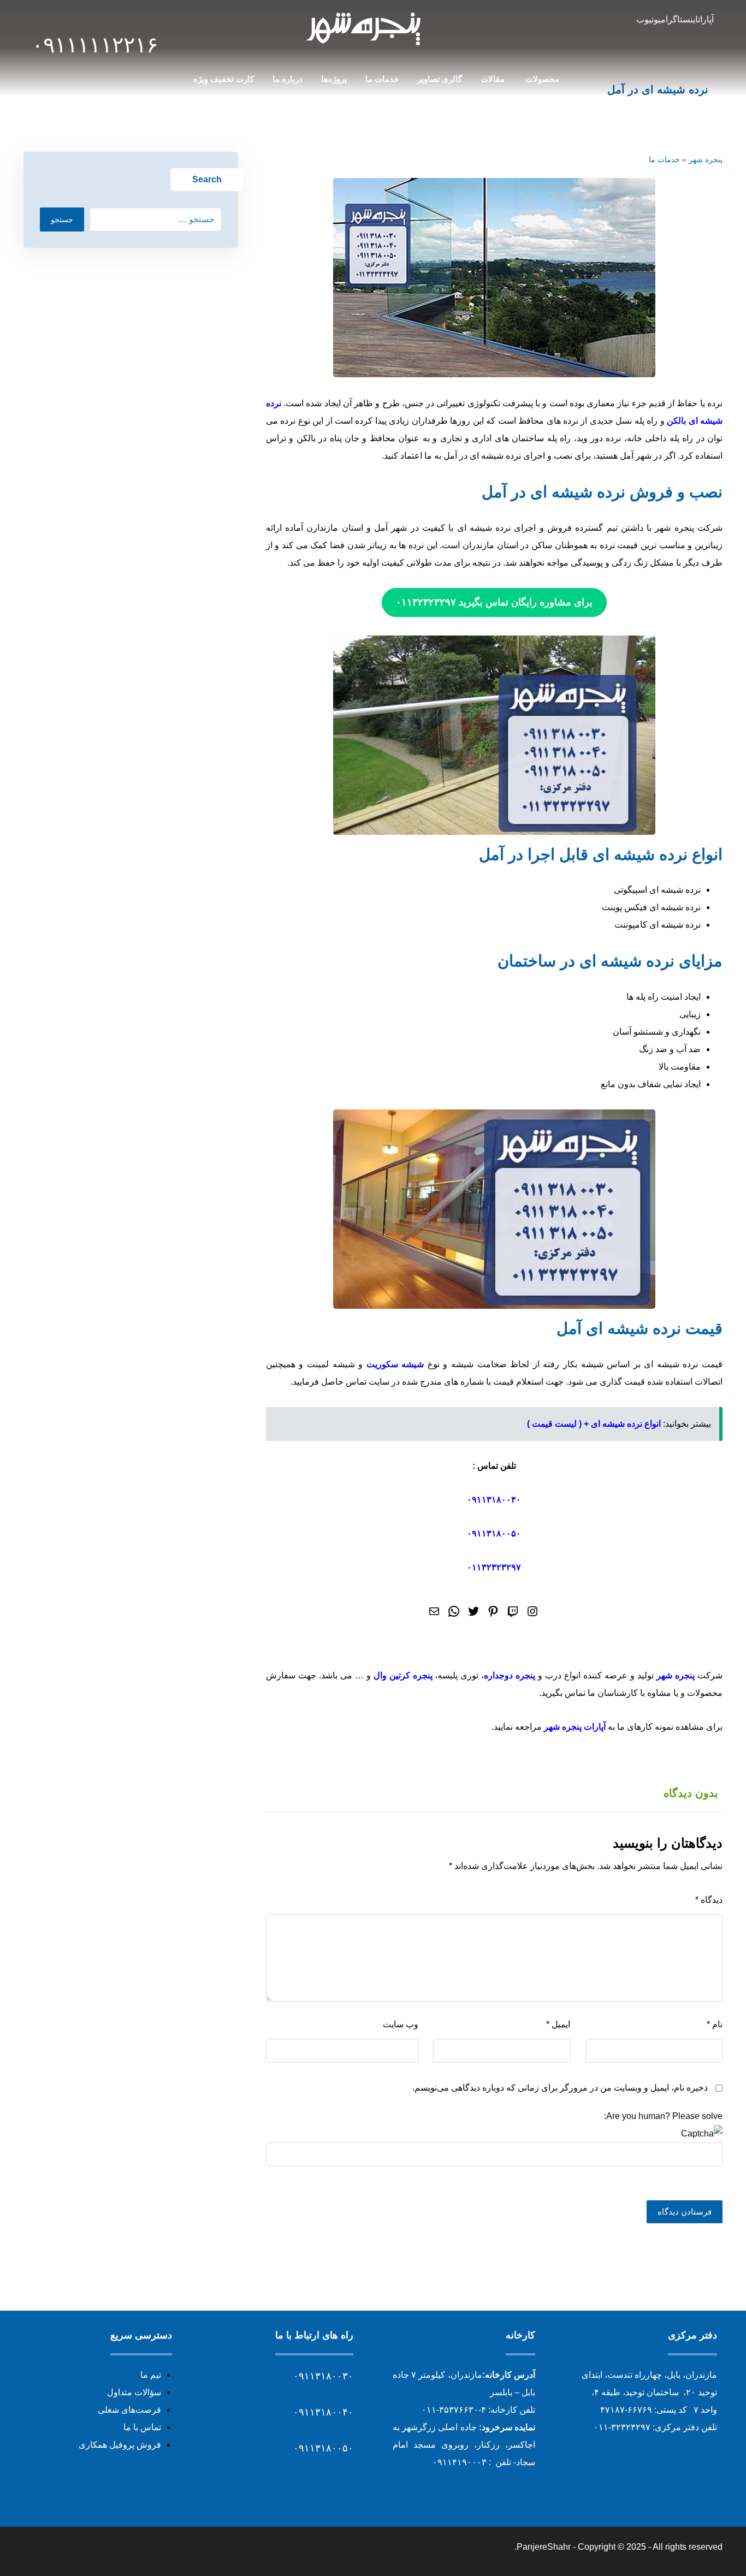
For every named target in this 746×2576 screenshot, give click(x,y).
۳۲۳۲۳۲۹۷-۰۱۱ (622, 2427)
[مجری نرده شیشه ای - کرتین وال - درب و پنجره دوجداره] (365, 28)
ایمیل (558, 2024)
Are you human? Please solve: (663, 2116)
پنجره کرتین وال (403, 1675)
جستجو (62, 219)
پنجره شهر (706, 159)
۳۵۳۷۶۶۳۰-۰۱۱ (450, 2410)
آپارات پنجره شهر (575, 1727)
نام (715, 2024)
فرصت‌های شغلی (129, 2410)
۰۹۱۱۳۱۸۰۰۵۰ (494, 1533)
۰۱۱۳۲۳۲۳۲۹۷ (494, 1567)
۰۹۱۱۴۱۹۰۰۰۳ (460, 2462)
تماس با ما (142, 2427)
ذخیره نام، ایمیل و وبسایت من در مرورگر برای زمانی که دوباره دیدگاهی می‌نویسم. (560, 2088)
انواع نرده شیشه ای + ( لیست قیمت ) (594, 1424)
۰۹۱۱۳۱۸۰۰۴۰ (494, 1500)
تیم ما (151, 2375)
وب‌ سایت (401, 2024)
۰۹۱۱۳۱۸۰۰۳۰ (323, 2376)
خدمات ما (664, 159)
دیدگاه (709, 1900)
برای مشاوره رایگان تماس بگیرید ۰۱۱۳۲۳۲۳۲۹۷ (494, 602)
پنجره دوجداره (510, 1675)
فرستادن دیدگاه (685, 2212)
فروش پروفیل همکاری (120, 2445)
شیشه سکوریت (395, 1364)
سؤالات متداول (134, 2392)
